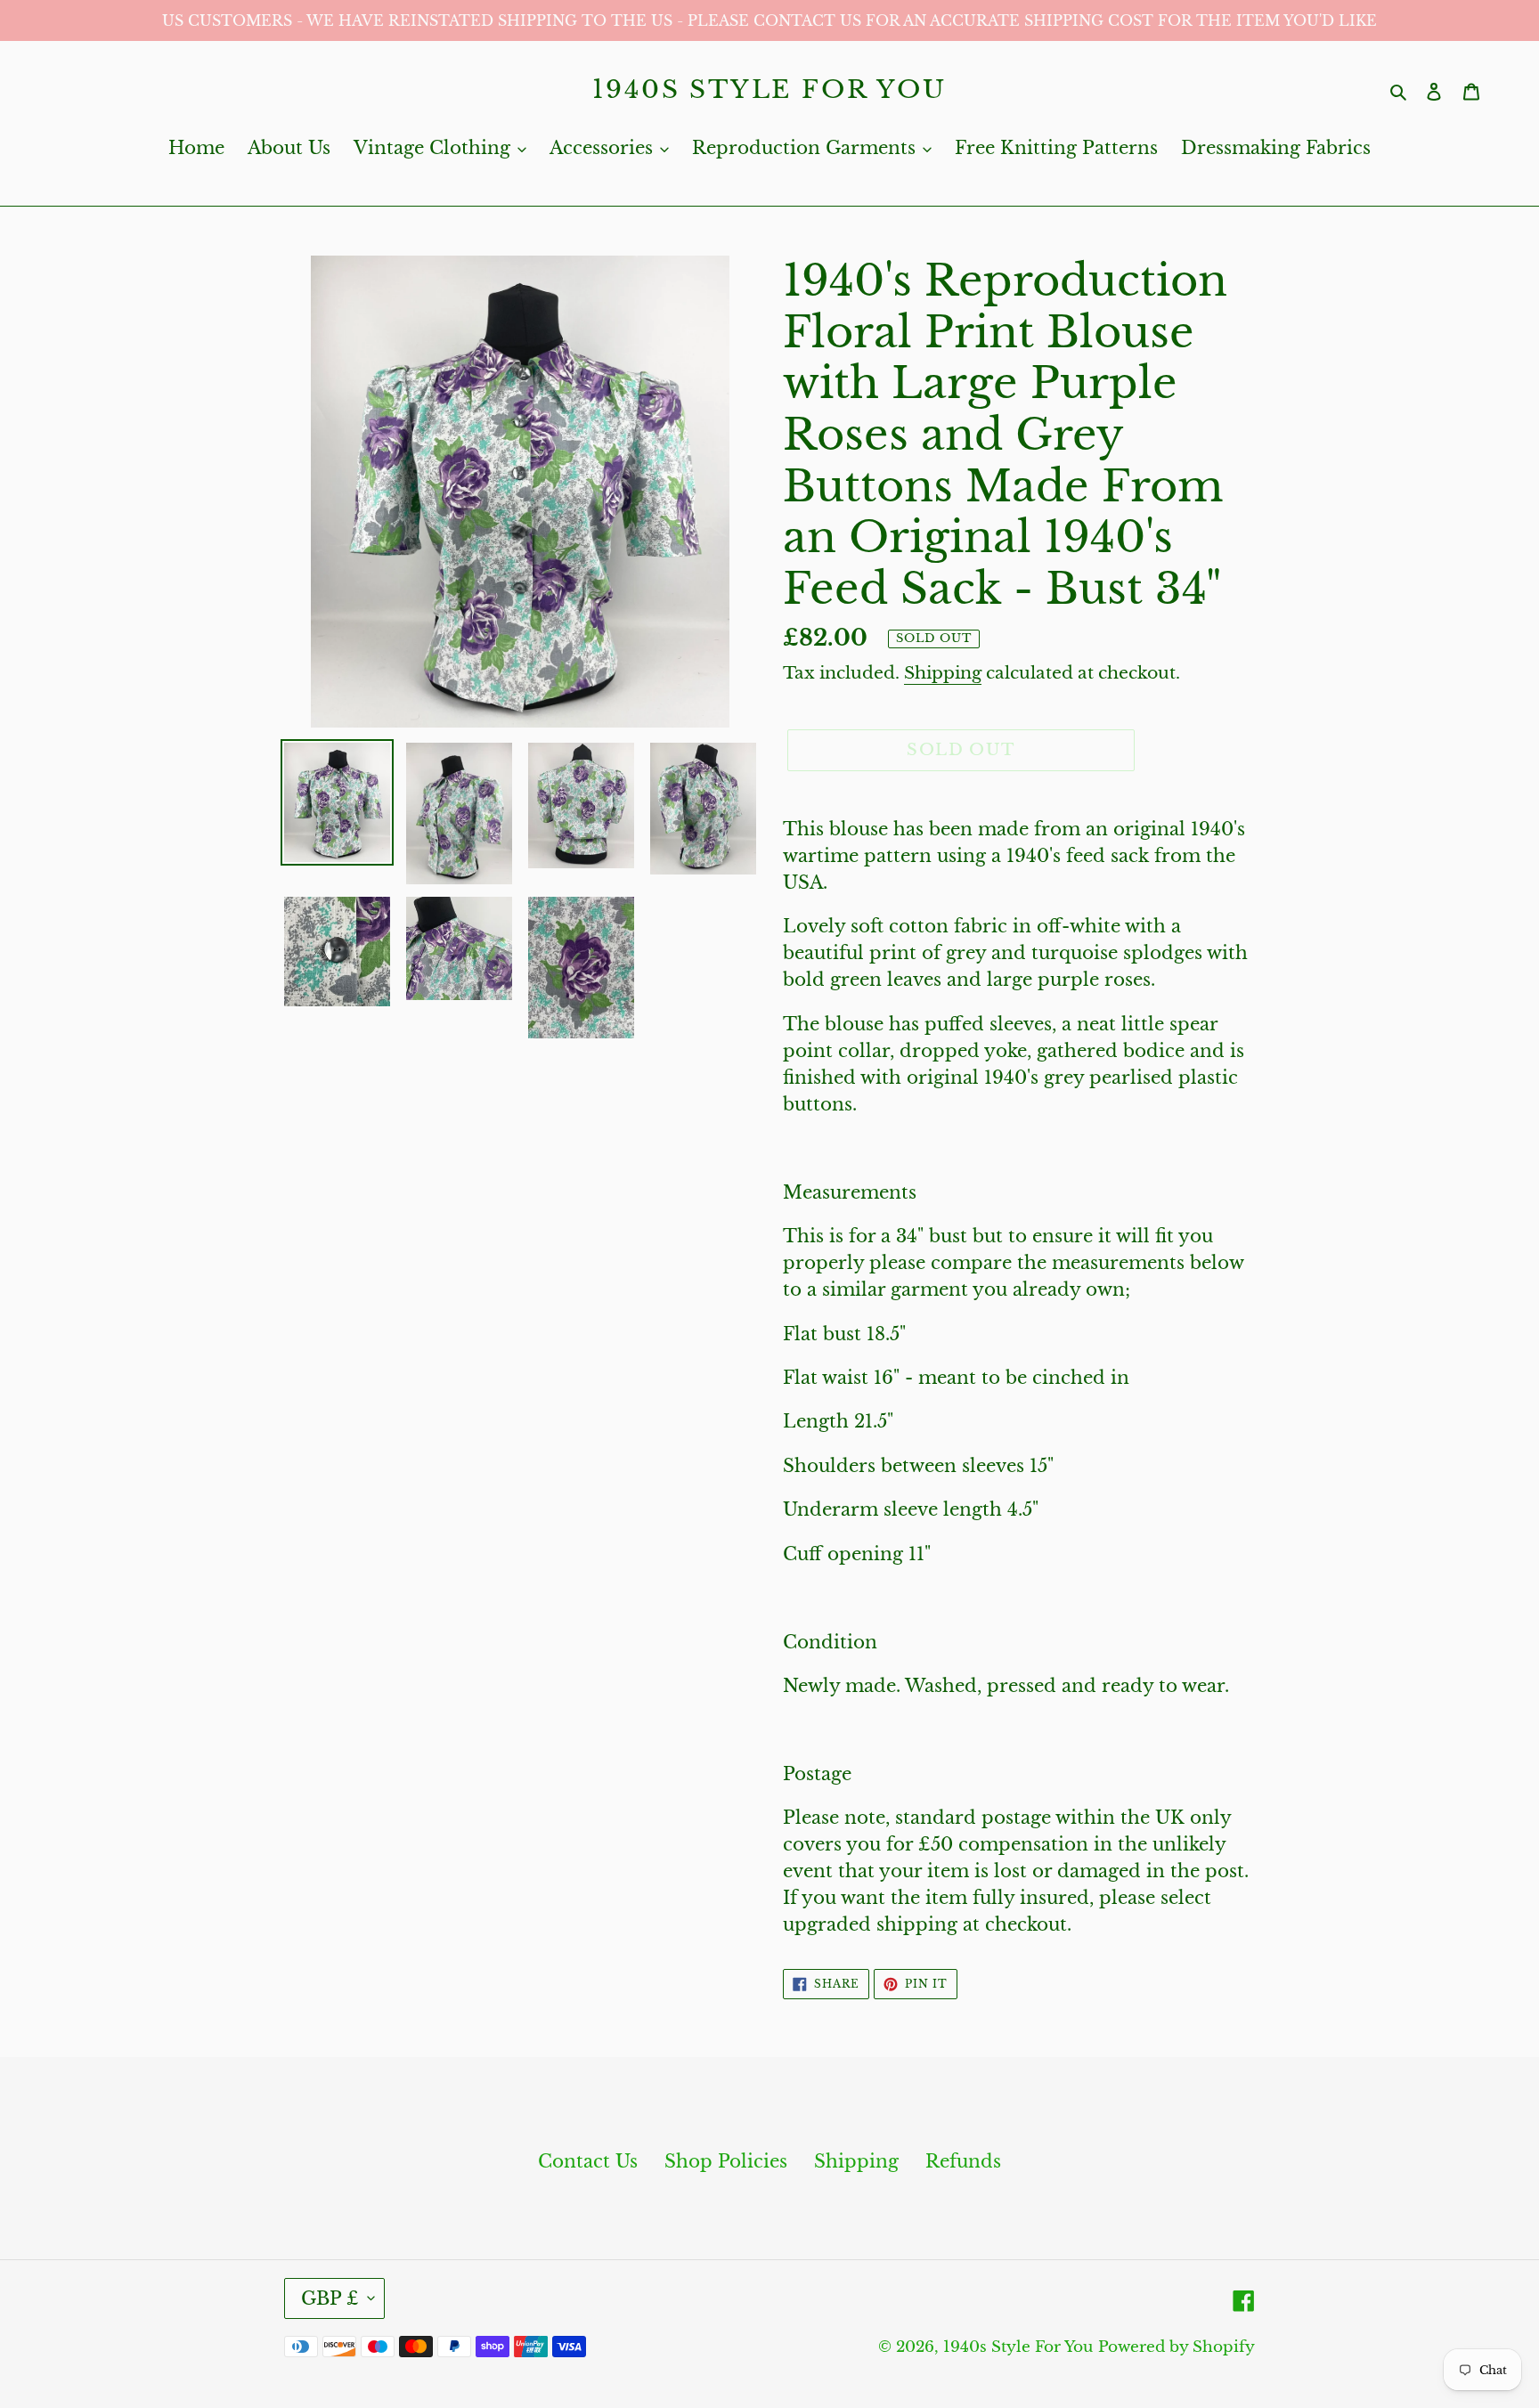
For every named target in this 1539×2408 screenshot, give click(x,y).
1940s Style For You (769, 90)
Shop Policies (726, 2161)
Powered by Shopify (1177, 2347)
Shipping (943, 673)
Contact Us (588, 2161)
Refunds (963, 2161)
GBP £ (330, 2298)
